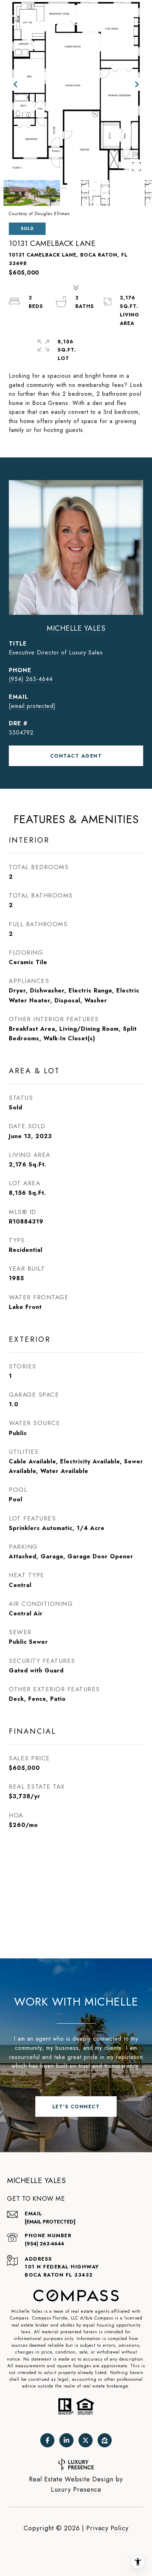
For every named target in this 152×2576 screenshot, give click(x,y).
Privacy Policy (107, 2528)
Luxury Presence (76, 2490)
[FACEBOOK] (47, 2440)
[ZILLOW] (105, 2440)
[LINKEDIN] (66, 2440)
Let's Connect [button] (76, 2107)
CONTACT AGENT (76, 756)
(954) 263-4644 (31, 679)
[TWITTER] (86, 2440)
